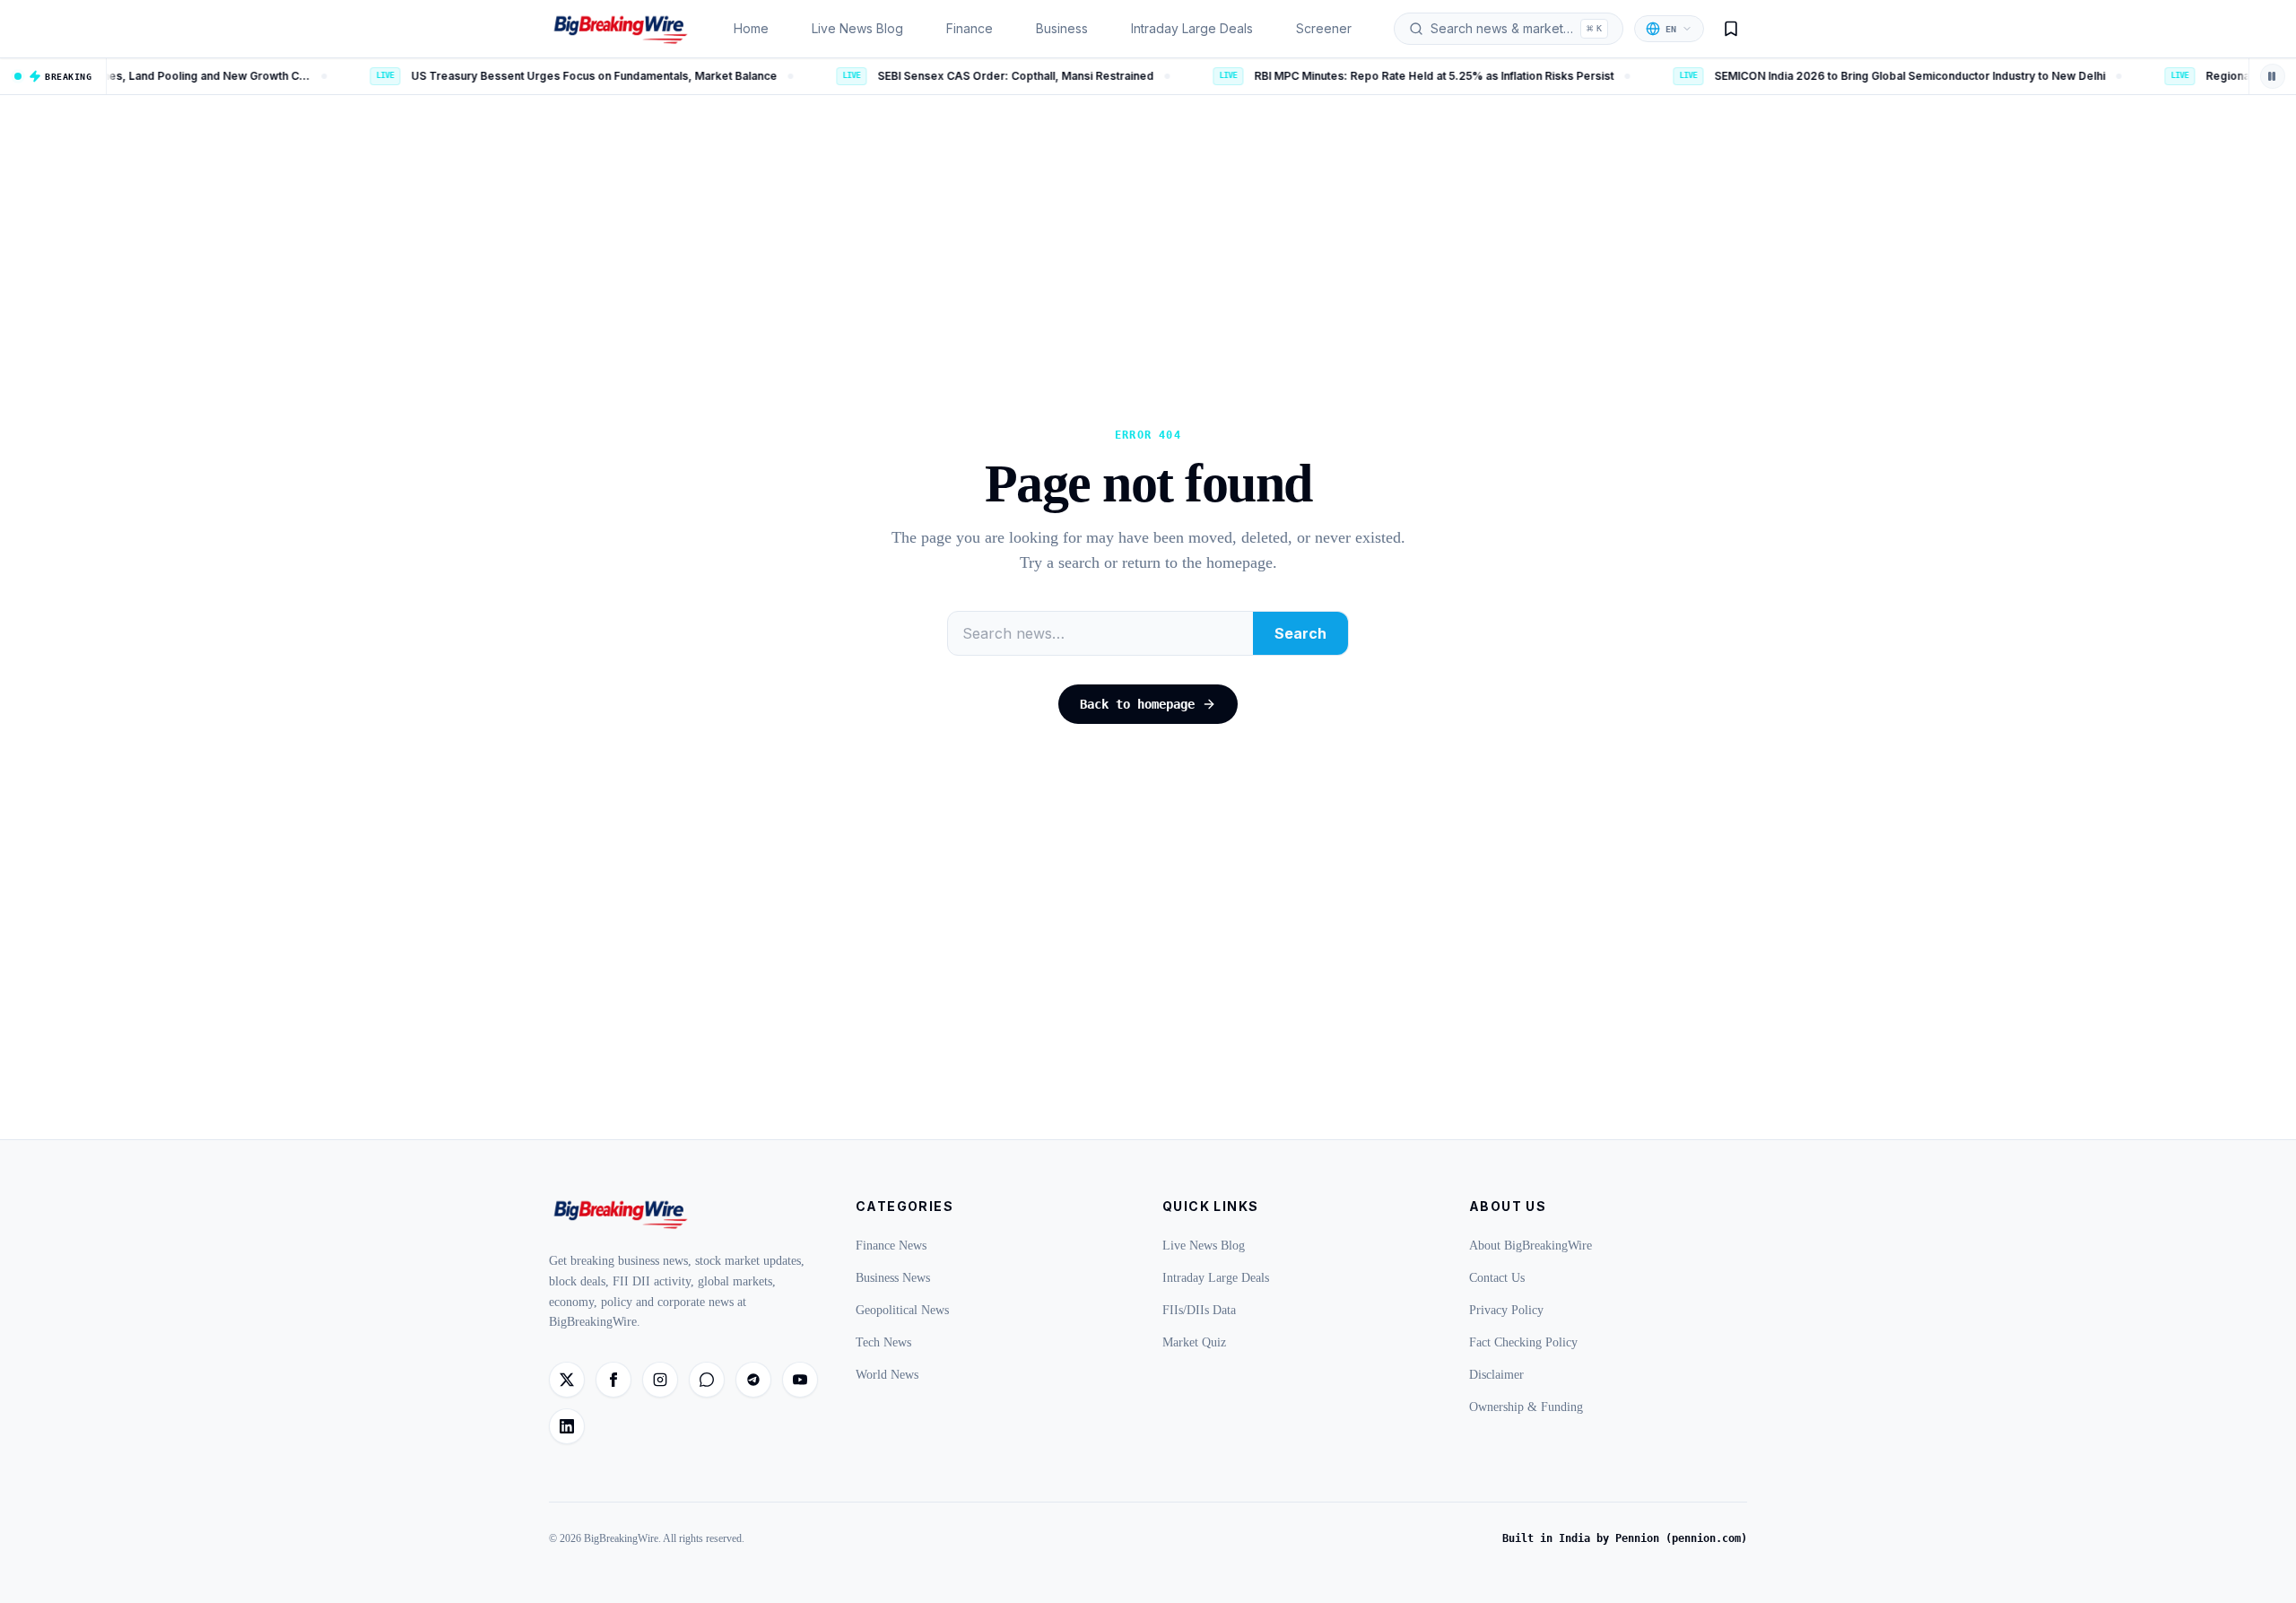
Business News (893, 1278)
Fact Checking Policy (1523, 1342)
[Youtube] (800, 1380)
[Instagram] (660, 1380)
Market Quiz (1194, 1342)
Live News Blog (857, 28)
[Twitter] (567, 1380)
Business (1062, 28)
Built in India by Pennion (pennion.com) (1625, 1538)
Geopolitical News (902, 1310)
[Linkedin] (567, 1426)
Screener (1324, 28)
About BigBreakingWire (1531, 1246)
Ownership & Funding (1526, 1407)
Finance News (891, 1246)
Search (1300, 633)
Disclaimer (1496, 1375)
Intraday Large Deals (1192, 28)
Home (751, 28)
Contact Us (1497, 1278)
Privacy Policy (1506, 1310)
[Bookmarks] (1731, 29)
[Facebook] (613, 1380)
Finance (970, 28)
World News (887, 1375)
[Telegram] (753, 1380)
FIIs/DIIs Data (1199, 1310)
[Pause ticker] (2273, 76)
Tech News (883, 1342)
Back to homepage (1137, 704)
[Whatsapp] (707, 1380)
